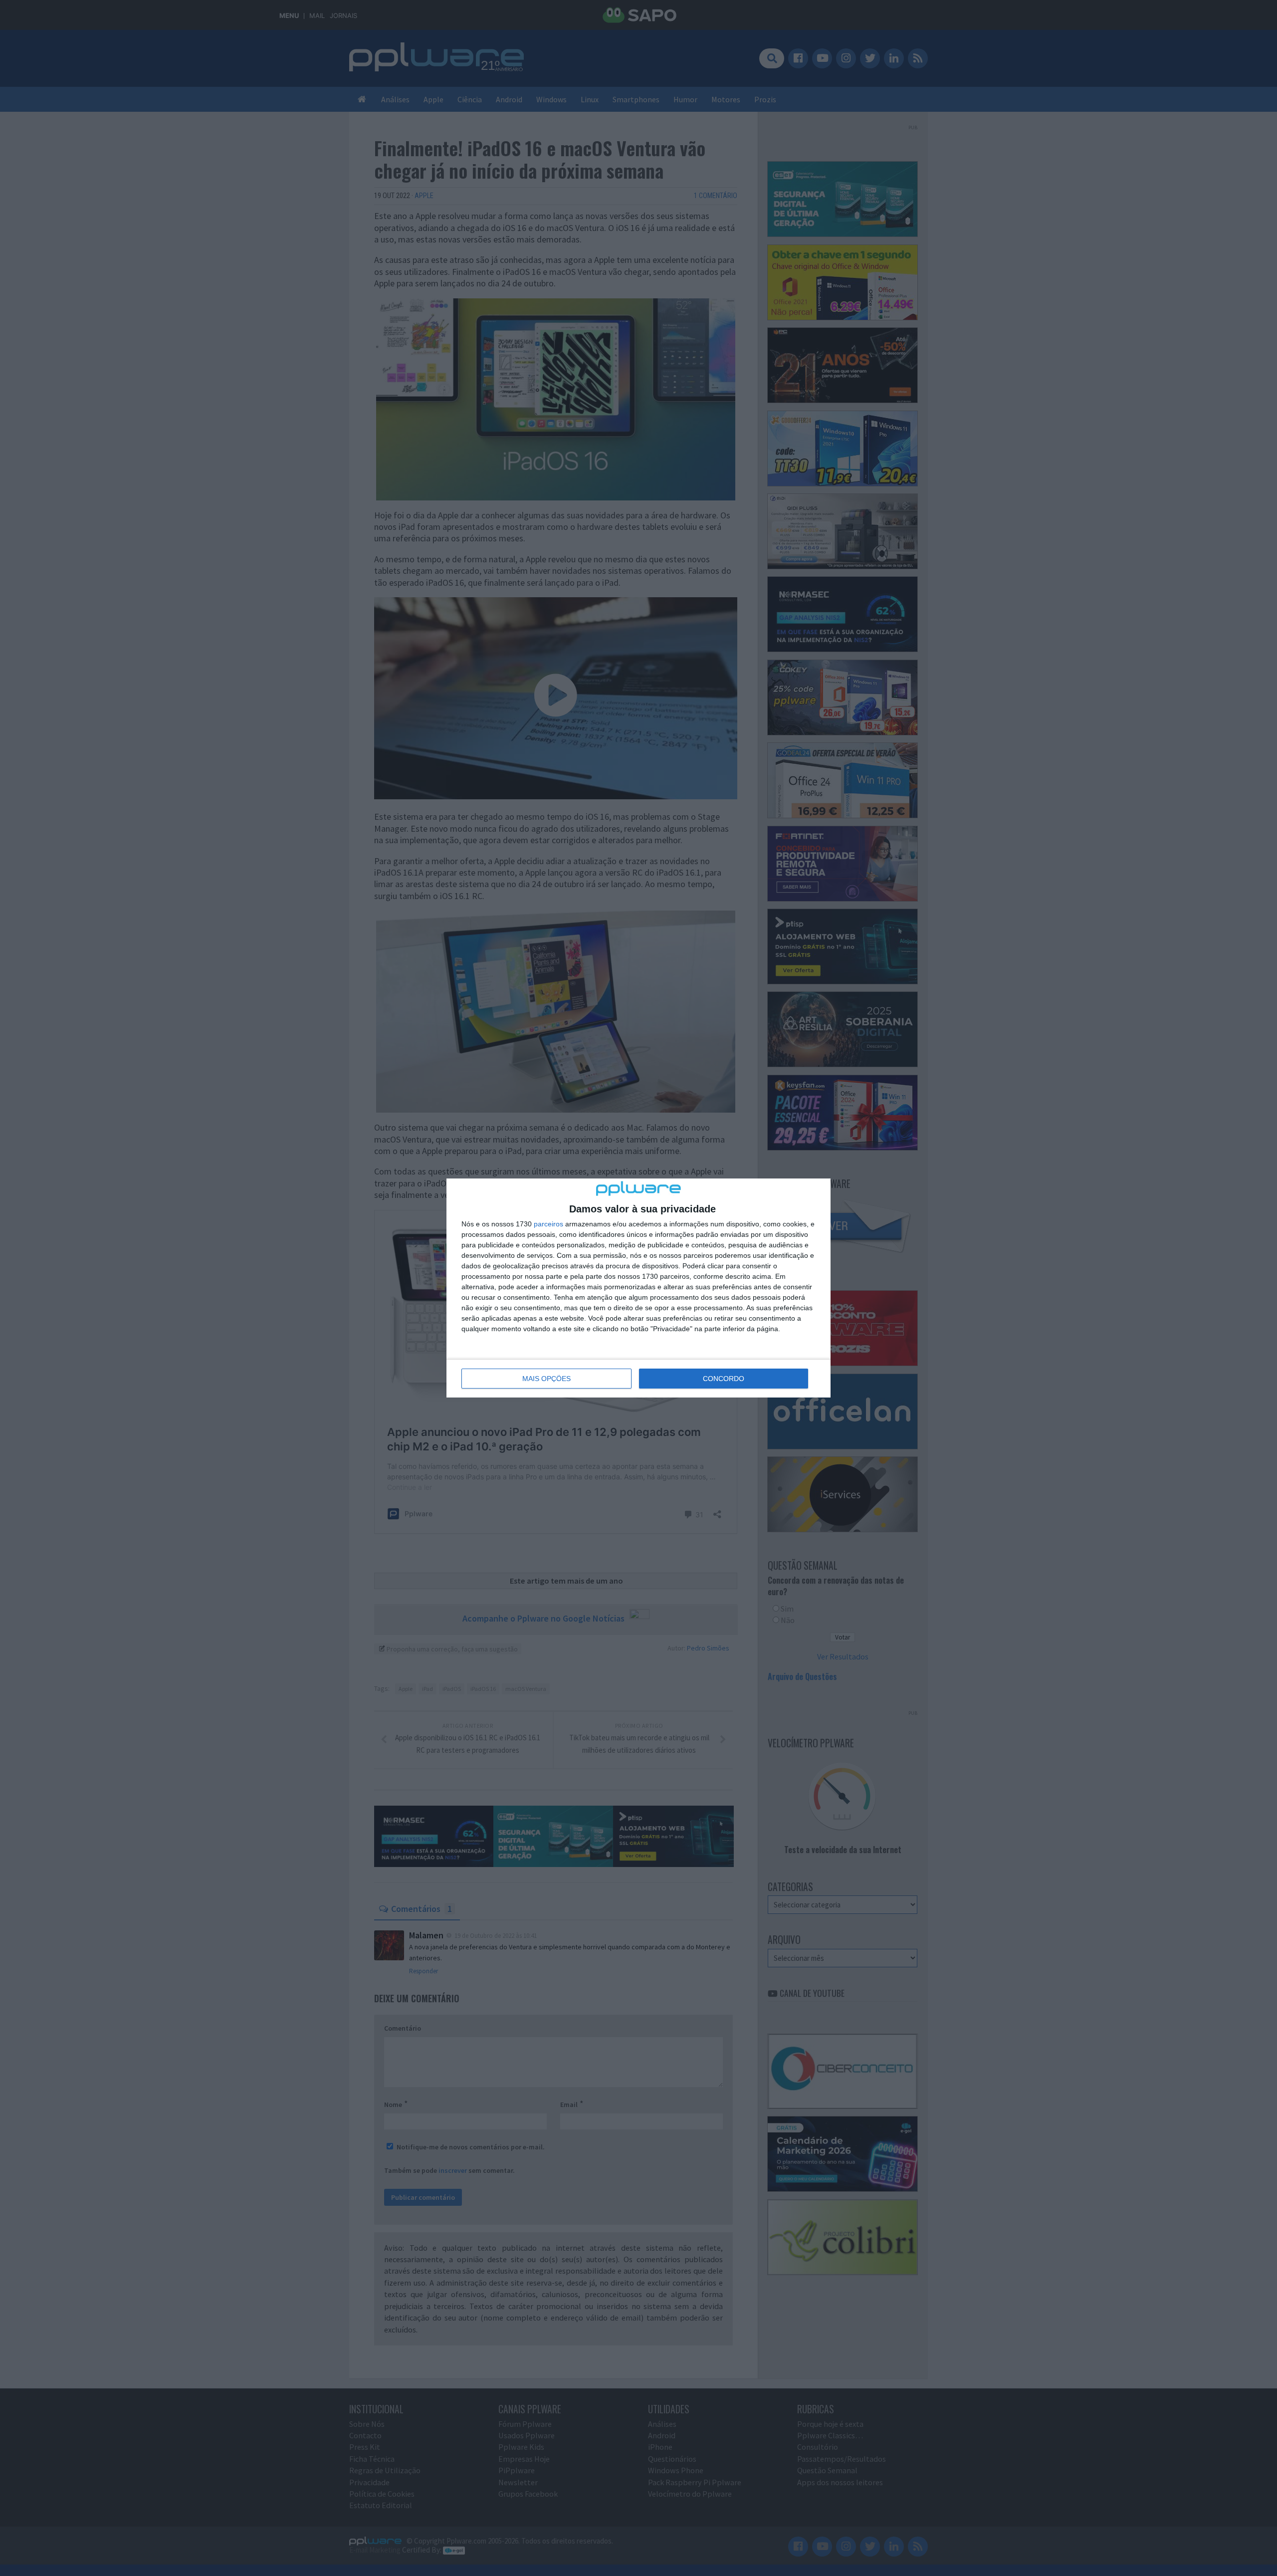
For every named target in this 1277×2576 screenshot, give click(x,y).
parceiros (548, 1224)
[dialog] (638, 1288)
